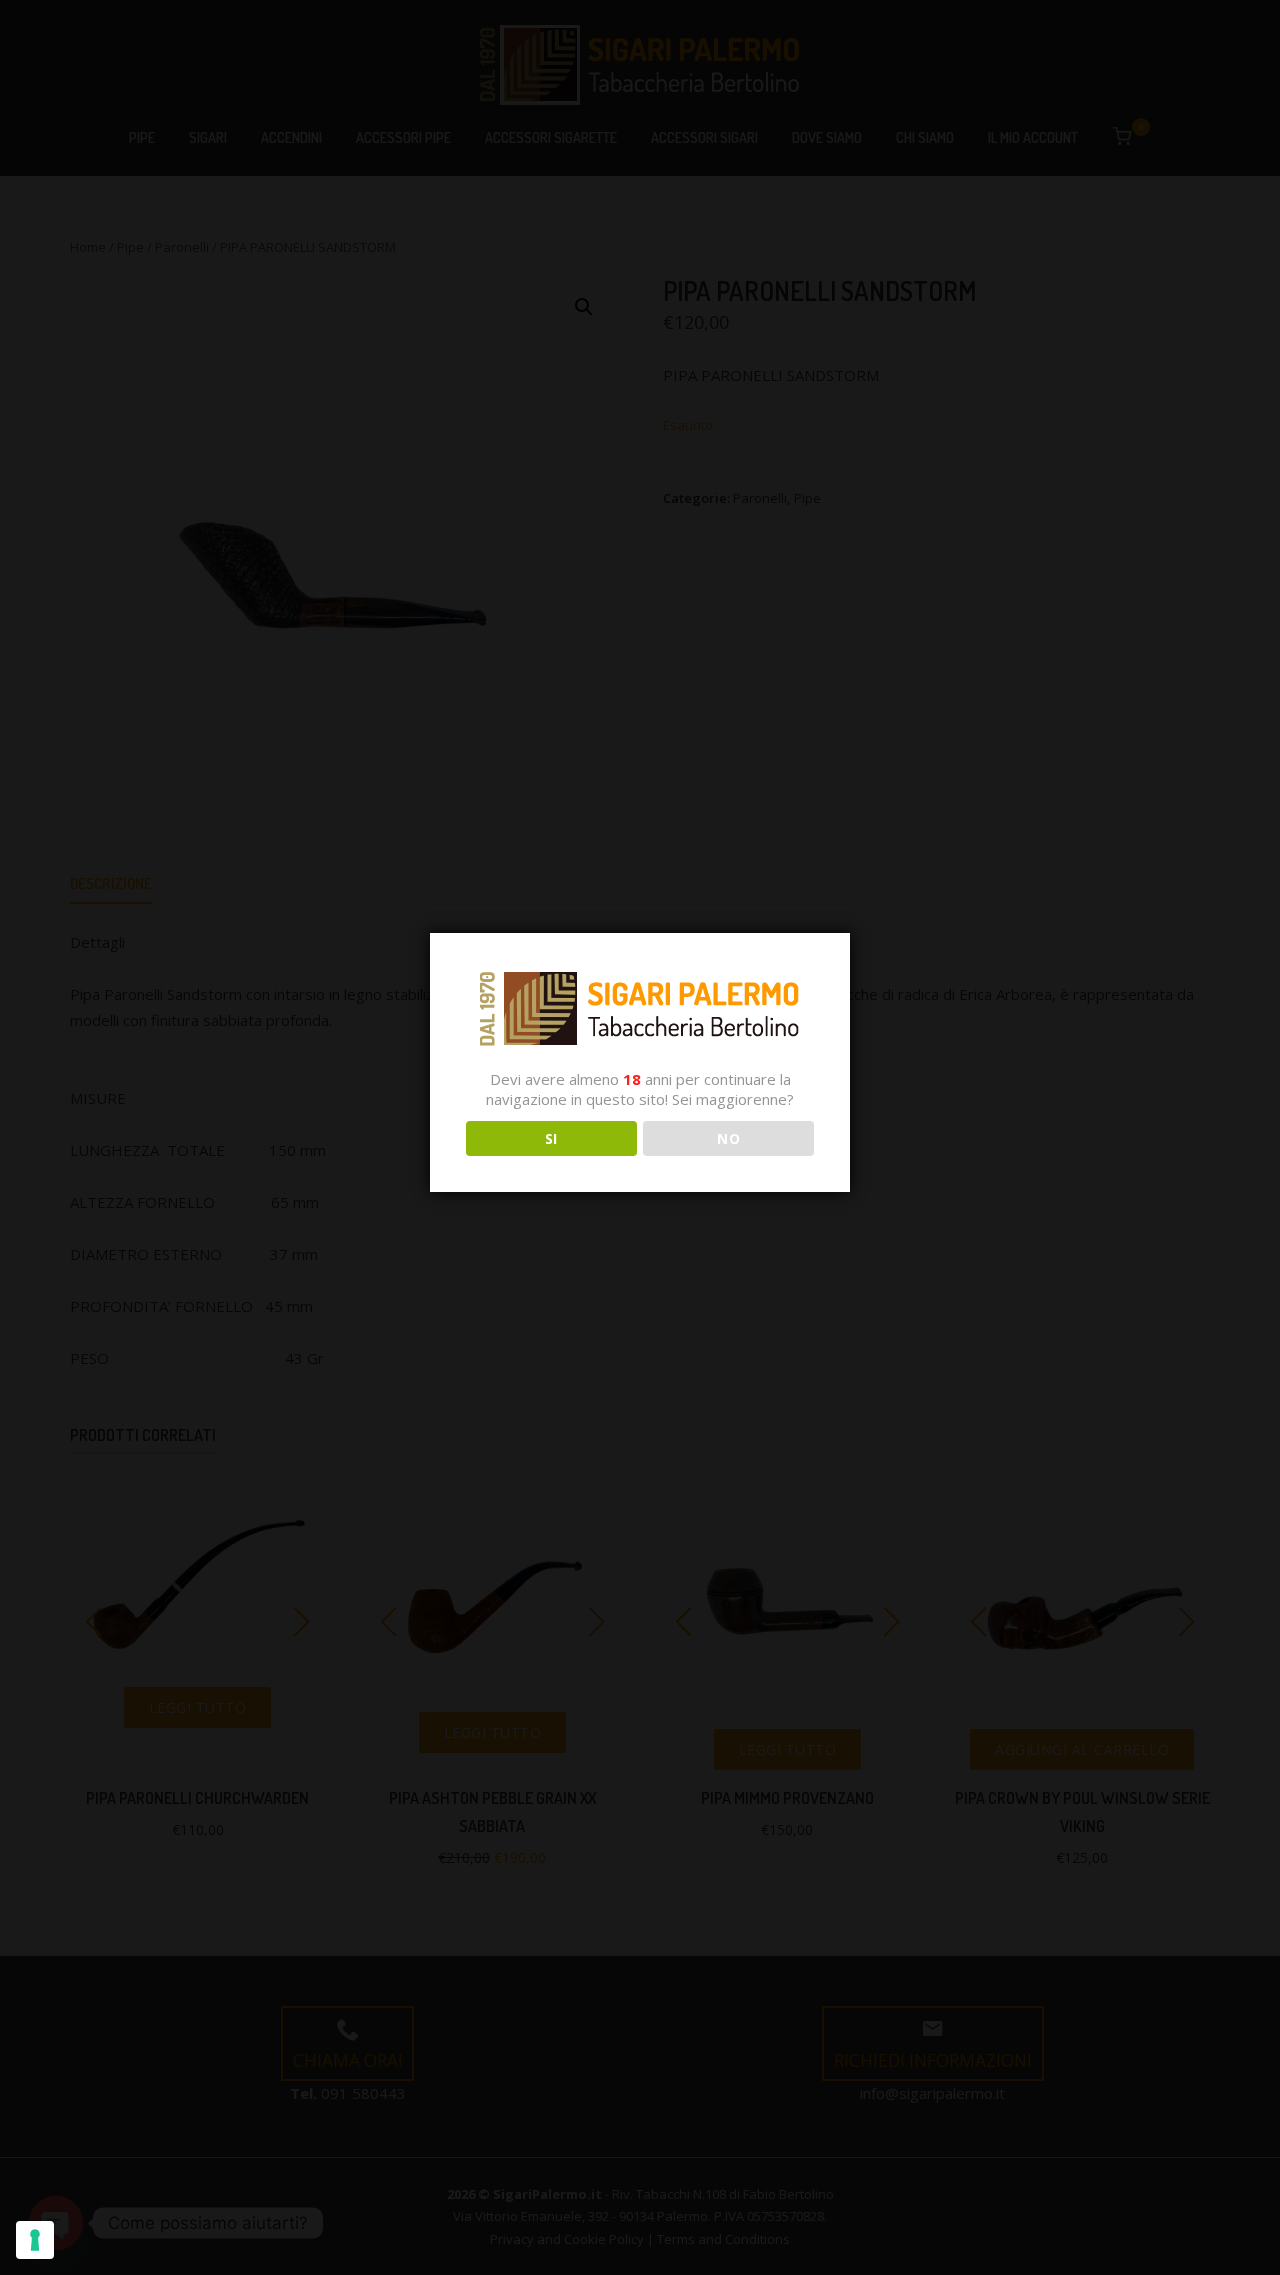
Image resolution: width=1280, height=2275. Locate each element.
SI (551, 1138)
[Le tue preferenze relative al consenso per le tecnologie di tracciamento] (35, 2240)
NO (728, 1138)
